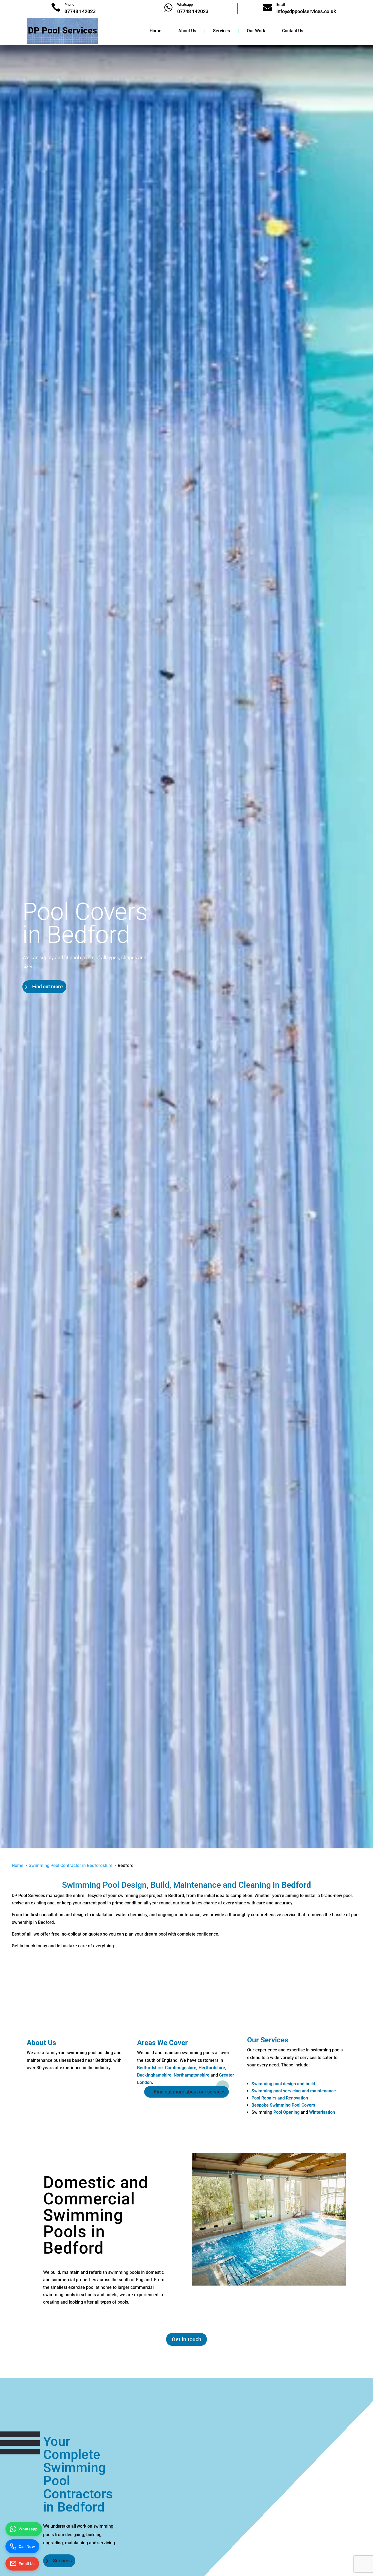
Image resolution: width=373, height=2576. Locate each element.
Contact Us (293, 31)
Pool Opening (286, 2112)
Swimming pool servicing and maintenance (294, 2091)
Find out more (48, 1011)
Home (156, 31)
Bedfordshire (150, 2068)
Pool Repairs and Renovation (280, 2098)
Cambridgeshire (181, 2068)
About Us (187, 31)
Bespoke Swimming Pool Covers (283, 2105)
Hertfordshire (212, 2068)
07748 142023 (80, 11)
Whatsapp (185, 5)
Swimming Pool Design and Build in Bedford (85, 922)
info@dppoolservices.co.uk (306, 11)
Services (221, 31)
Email (281, 5)
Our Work (256, 31)
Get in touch (187, 2339)
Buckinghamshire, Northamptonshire (173, 2075)
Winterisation (322, 2112)
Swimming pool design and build (283, 2084)
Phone (69, 5)
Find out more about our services (190, 2092)
